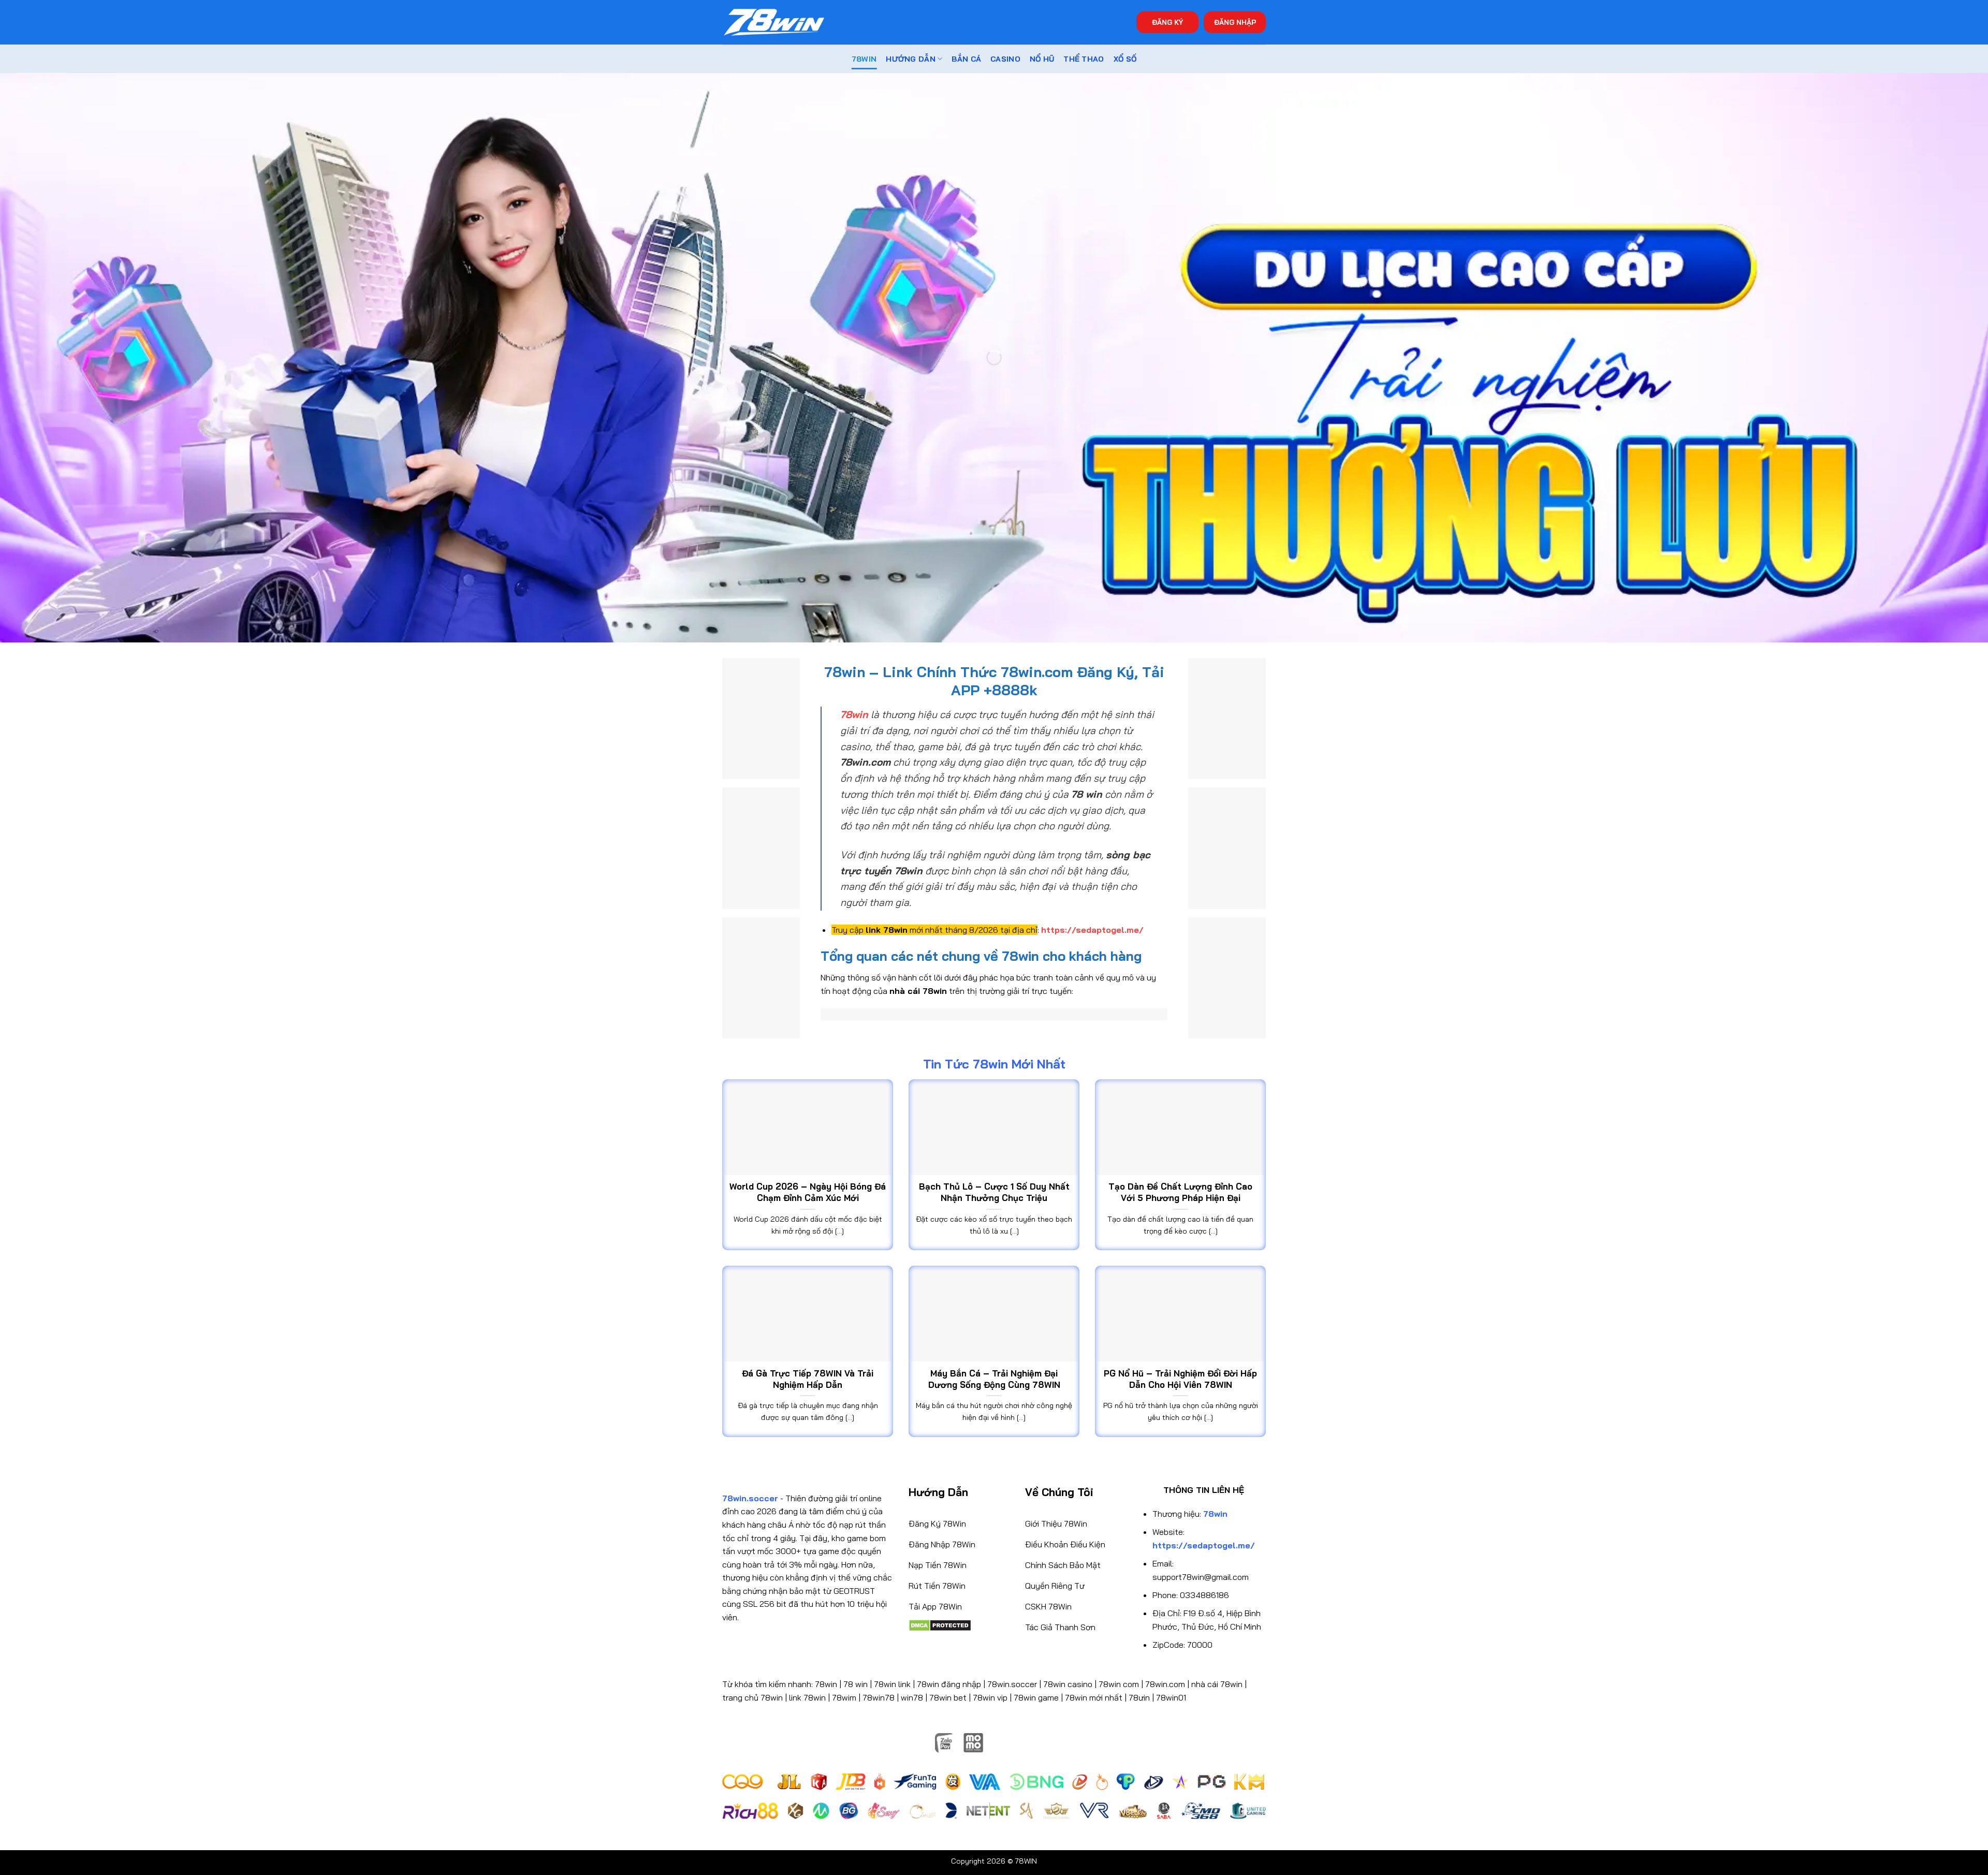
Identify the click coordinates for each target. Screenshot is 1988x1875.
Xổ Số (1125, 59)
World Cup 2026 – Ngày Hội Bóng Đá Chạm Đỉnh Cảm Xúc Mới (808, 1192)
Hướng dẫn (911, 59)
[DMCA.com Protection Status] (940, 1624)
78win (826, 1684)
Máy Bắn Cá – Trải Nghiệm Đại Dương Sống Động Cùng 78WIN (994, 1379)
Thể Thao (1084, 59)
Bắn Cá (966, 59)
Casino (1005, 59)
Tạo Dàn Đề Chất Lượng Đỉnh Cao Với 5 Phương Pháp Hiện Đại (1180, 1192)
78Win (864, 59)
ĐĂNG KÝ (1167, 22)
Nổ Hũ (1042, 59)
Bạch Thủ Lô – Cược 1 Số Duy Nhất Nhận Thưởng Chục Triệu (994, 1192)
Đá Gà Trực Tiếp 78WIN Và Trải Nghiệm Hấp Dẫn (808, 1379)
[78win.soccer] (774, 23)
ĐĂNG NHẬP (1235, 22)
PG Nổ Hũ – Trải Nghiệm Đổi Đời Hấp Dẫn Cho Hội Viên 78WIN (1180, 1379)
